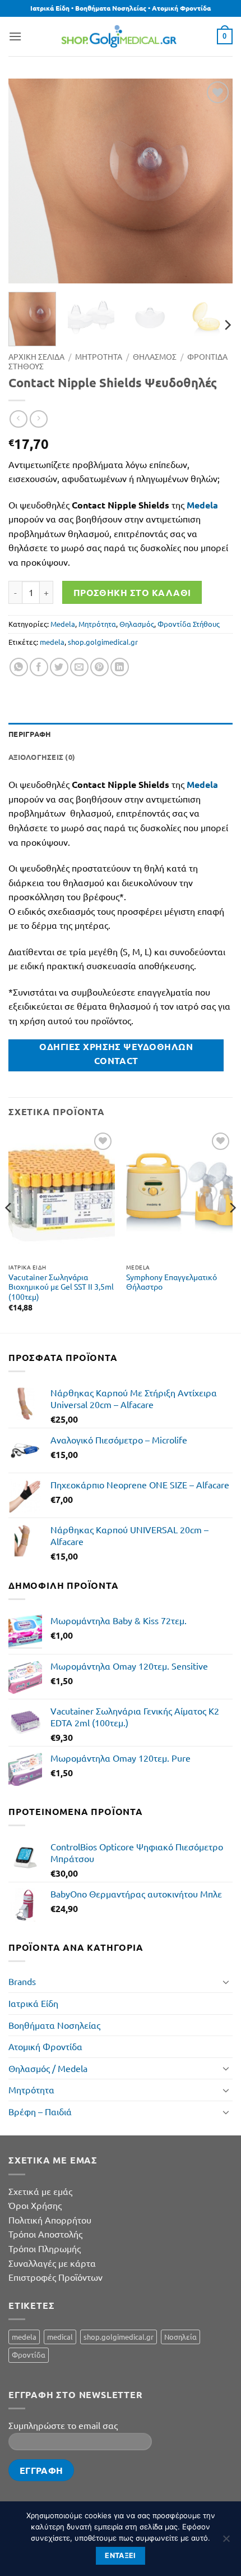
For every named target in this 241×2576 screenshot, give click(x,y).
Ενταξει (121, 2556)
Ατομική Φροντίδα (45, 2046)
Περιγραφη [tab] (30, 734)
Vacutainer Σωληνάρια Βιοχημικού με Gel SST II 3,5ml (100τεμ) (61, 1287)
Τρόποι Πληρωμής (45, 2248)
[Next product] (18, 419)
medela (52, 642)
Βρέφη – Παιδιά (40, 2111)
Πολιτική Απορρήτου (50, 2220)
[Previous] (27, 181)
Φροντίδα (29, 2355)
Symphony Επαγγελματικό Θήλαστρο (172, 1282)
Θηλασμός (137, 624)
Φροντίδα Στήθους (189, 624)
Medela (63, 624)
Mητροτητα (99, 356)
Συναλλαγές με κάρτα (52, 2263)
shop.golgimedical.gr (103, 642)
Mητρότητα (97, 624)
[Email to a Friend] (79, 667)
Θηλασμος (155, 356)
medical (60, 2337)
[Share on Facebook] (39, 667)
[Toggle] (226, 1982)
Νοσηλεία (180, 2337)
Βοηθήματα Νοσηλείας (54, 2025)
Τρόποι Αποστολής (45, 2234)
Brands (22, 1981)
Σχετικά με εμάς (40, 2191)
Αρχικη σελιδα (36, 356)
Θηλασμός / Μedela (48, 2068)
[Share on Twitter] (59, 667)
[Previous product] (38, 419)
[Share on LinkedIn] (120, 667)
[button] (15, 36)
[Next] (214, 181)
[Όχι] (226, 2542)
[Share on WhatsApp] (19, 667)
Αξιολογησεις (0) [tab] (42, 757)
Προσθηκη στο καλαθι (132, 592)
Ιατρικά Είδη (33, 2003)
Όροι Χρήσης (35, 2205)
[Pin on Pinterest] (99, 667)
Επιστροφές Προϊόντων (55, 2277)
